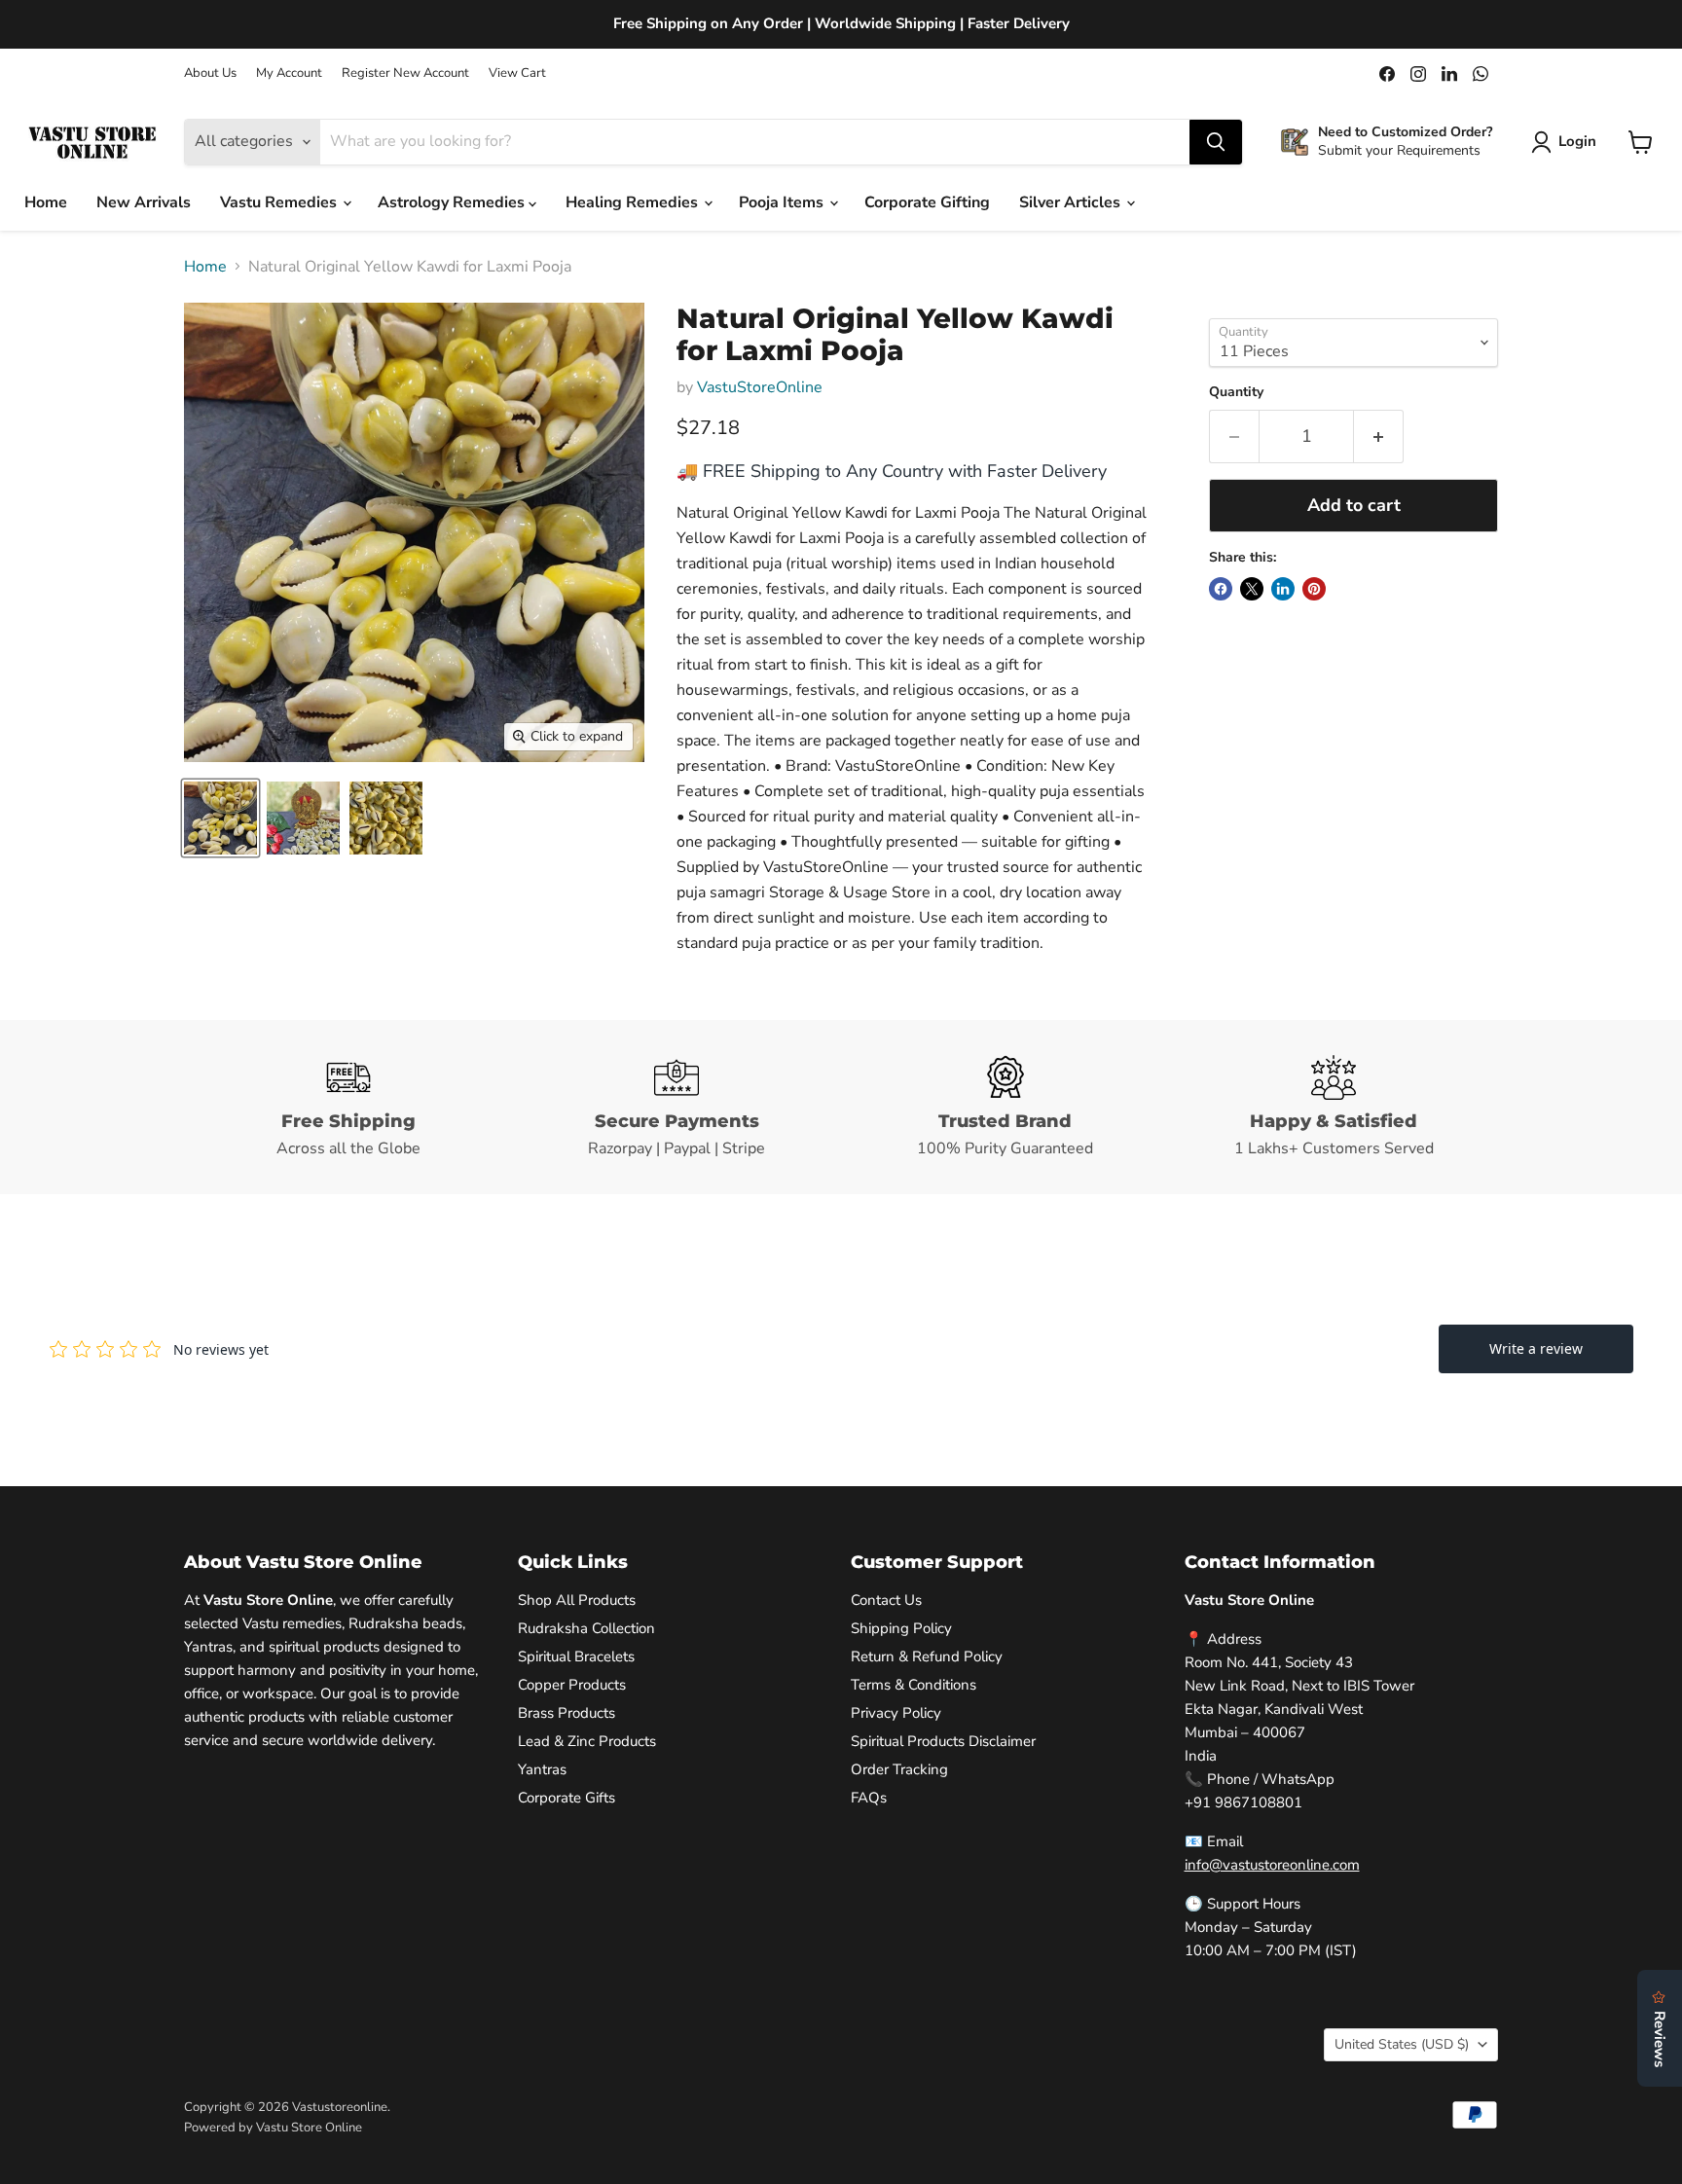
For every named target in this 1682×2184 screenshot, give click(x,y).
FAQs (869, 1798)
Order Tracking (899, 1769)
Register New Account (405, 73)
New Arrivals (144, 202)
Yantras (542, 1769)
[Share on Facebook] (1221, 589)
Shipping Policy (901, 1628)
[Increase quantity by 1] (1379, 437)
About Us (210, 73)
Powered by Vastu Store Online (273, 2128)
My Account (289, 73)
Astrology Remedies (453, 202)
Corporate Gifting (927, 202)
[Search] (1216, 142)
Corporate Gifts (567, 1798)
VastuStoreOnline (760, 387)
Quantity (1236, 392)
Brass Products (567, 1713)
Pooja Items (783, 202)
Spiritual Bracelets (576, 1656)
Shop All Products (577, 1600)
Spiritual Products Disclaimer (943, 1741)
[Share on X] (1252, 589)
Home (46, 202)
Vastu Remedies (280, 202)
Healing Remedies (634, 202)
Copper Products (572, 1685)
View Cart (517, 73)
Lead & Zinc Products (587, 1741)
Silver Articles (1072, 202)
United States (1402, 2044)
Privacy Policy (896, 1713)
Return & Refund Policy (927, 1656)
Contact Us (886, 1600)
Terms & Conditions (914, 1685)
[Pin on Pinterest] (1314, 589)
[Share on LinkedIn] (1283, 589)
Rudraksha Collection (586, 1628)
